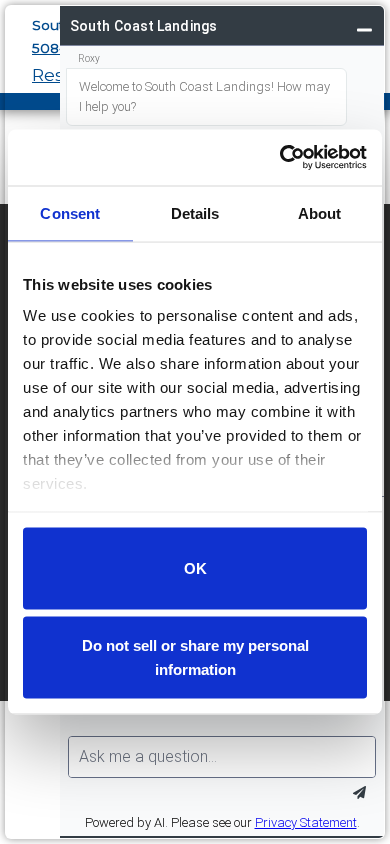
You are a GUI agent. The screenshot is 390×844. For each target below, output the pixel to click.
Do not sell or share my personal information (195, 657)
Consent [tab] (70, 212)
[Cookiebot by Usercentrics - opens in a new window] (280, 158)
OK (195, 567)
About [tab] (320, 212)
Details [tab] (195, 212)
